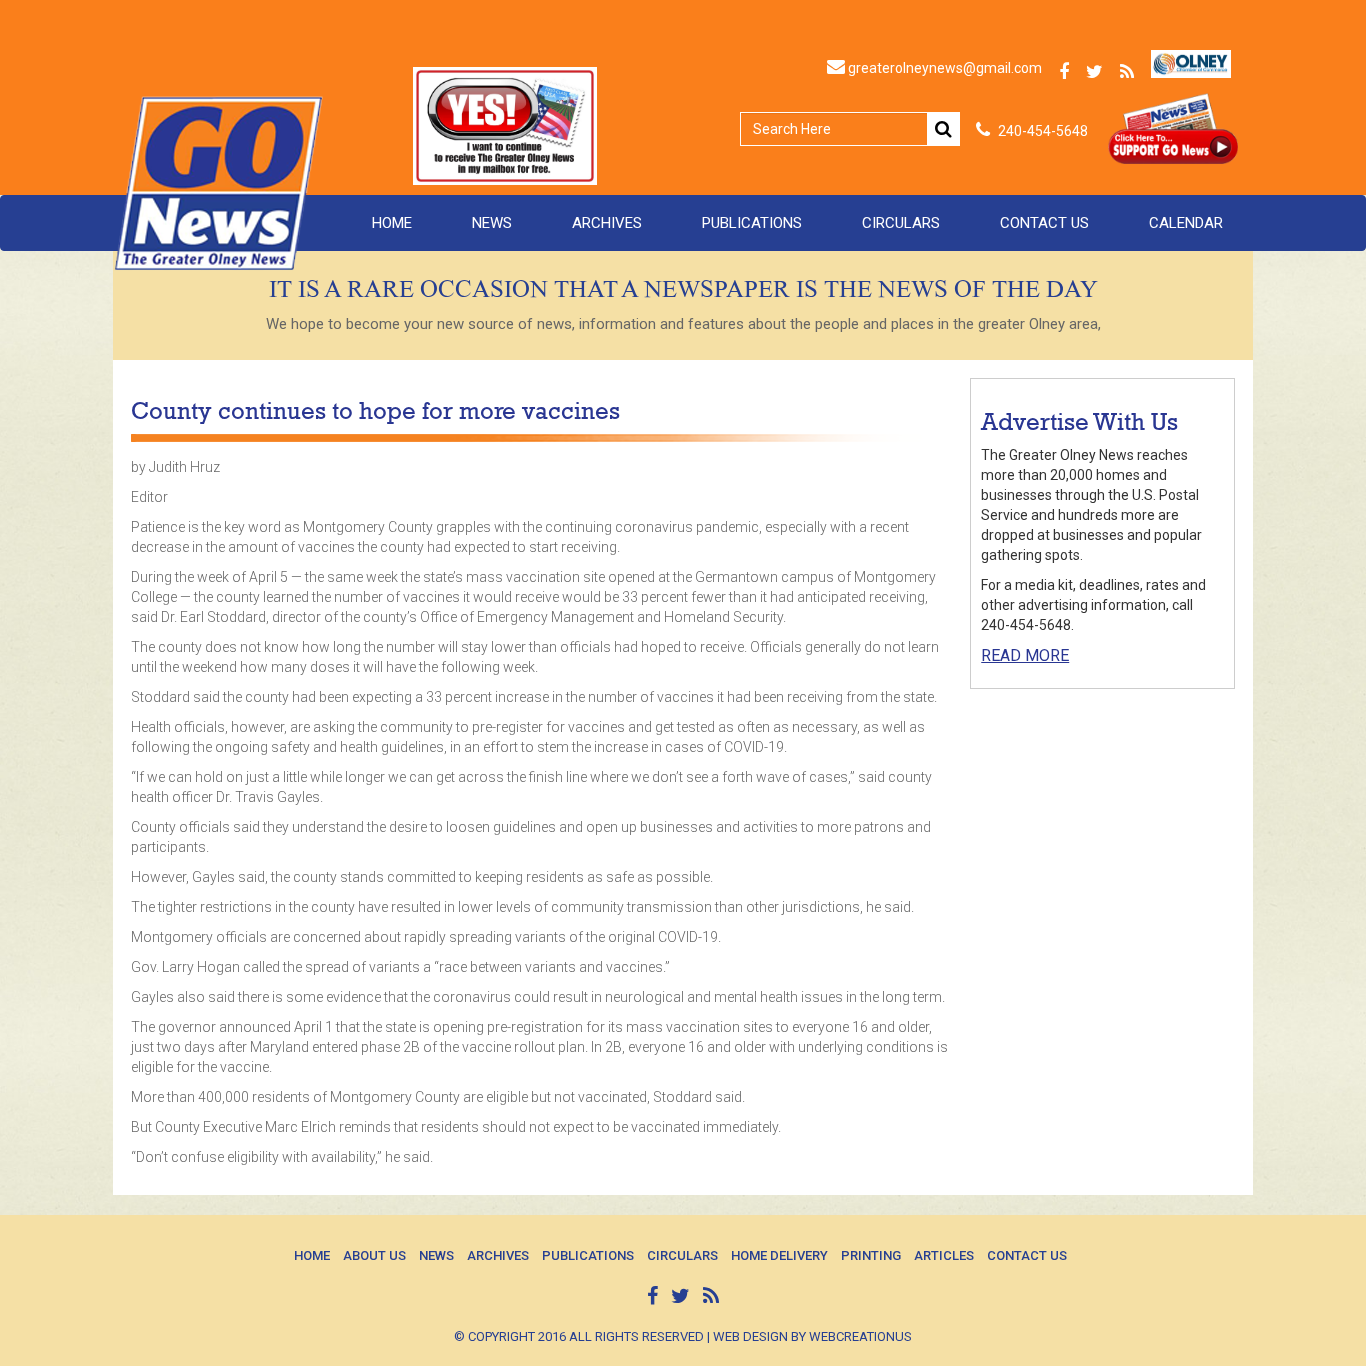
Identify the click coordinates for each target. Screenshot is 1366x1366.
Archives (607, 223)
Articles (944, 1255)
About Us (374, 1255)
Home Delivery (779, 1255)
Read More (1025, 655)
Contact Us (1044, 223)
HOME (392, 223)
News (492, 223)
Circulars (901, 223)
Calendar (1186, 223)
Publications (752, 223)
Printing (871, 1255)
